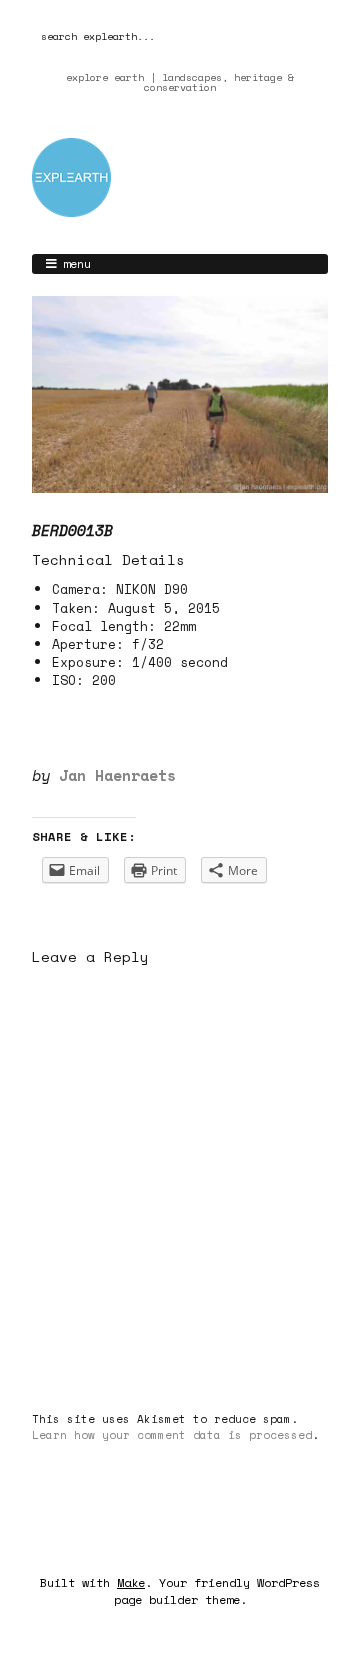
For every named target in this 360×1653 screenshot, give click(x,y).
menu (77, 263)
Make (131, 1582)
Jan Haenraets (117, 775)
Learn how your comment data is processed (172, 1435)
